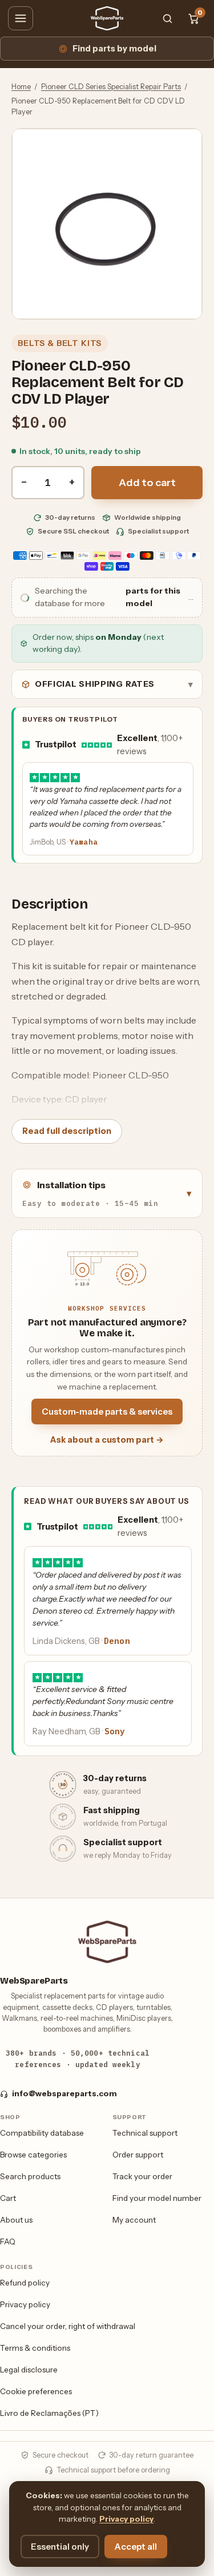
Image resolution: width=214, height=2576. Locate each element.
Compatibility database (42, 2133)
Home (21, 87)
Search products (30, 2176)
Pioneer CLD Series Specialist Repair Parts (111, 87)
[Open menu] (21, 18)
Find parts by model (114, 49)
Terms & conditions (35, 2348)
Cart (8, 2198)
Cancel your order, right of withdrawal (68, 2326)
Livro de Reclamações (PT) (49, 2413)
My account (134, 2220)
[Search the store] (167, 18)
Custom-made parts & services (107, 1412)
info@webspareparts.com (64, 2093)
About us (16, 2220)
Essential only (60, 2547)
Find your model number (157, 2198)
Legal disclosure (29, 2370)
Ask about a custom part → (107, 1440)
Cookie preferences (36, 2391)
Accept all (136, 2547)
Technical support (145, 2133)
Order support (138, 2155)
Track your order (142, 2176)
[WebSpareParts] (107, 18)
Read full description (67, 1131)
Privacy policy (25, 2304)
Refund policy (25, 2283)
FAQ (8, 2241)
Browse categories (33, 2155)
